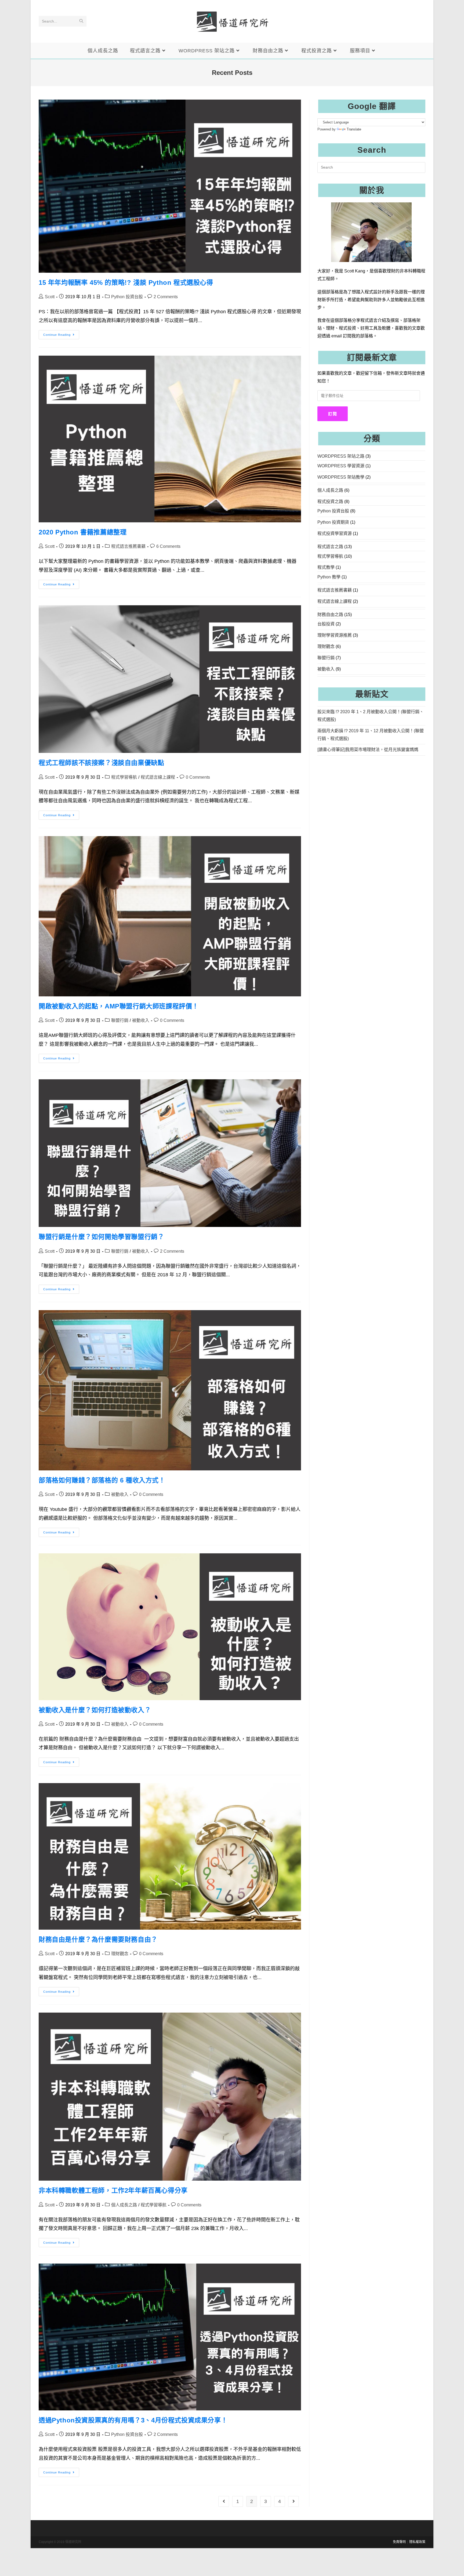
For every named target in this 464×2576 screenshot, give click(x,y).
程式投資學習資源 (335, 533)
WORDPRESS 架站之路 (341, 456)
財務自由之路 (330, 615)
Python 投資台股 (127, 297)
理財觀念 (120, 1954)
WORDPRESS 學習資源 (341, 466)
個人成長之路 (124, 2205)
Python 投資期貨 (333, 522)
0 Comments (198, 777)
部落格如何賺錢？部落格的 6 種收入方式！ (102, 1480)
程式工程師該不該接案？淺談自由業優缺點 (101, 763)
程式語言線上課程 (158, 777)
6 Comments (168, 546)
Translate (354, 129)
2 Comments (166, 297)
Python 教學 (329, 577)
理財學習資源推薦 (335, 635)
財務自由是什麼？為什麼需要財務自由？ (98, 1939)
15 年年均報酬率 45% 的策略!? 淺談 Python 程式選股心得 (126, 283)
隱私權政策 (417, 2542)
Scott (50, 297)
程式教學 (326, 567)
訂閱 (333, 414)
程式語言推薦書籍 (128, 546)
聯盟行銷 (120, 1020)
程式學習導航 (124, 777)
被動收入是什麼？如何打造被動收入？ (95, 1710)
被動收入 (141, 1020)
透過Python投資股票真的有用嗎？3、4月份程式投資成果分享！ (133, 2420)
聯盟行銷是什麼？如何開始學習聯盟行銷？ (101, 1237)
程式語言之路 (330, 547)
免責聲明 (399, 2542)
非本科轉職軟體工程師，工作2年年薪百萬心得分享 (113, 2190)
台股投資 (326, 624)
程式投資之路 (330, 502)
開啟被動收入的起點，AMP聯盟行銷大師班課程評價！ (119, 1006)
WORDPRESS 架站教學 (341, 477)
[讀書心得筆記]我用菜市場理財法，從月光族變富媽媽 (368, 750)
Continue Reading (61, 336)
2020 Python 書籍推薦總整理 (83, 532)
